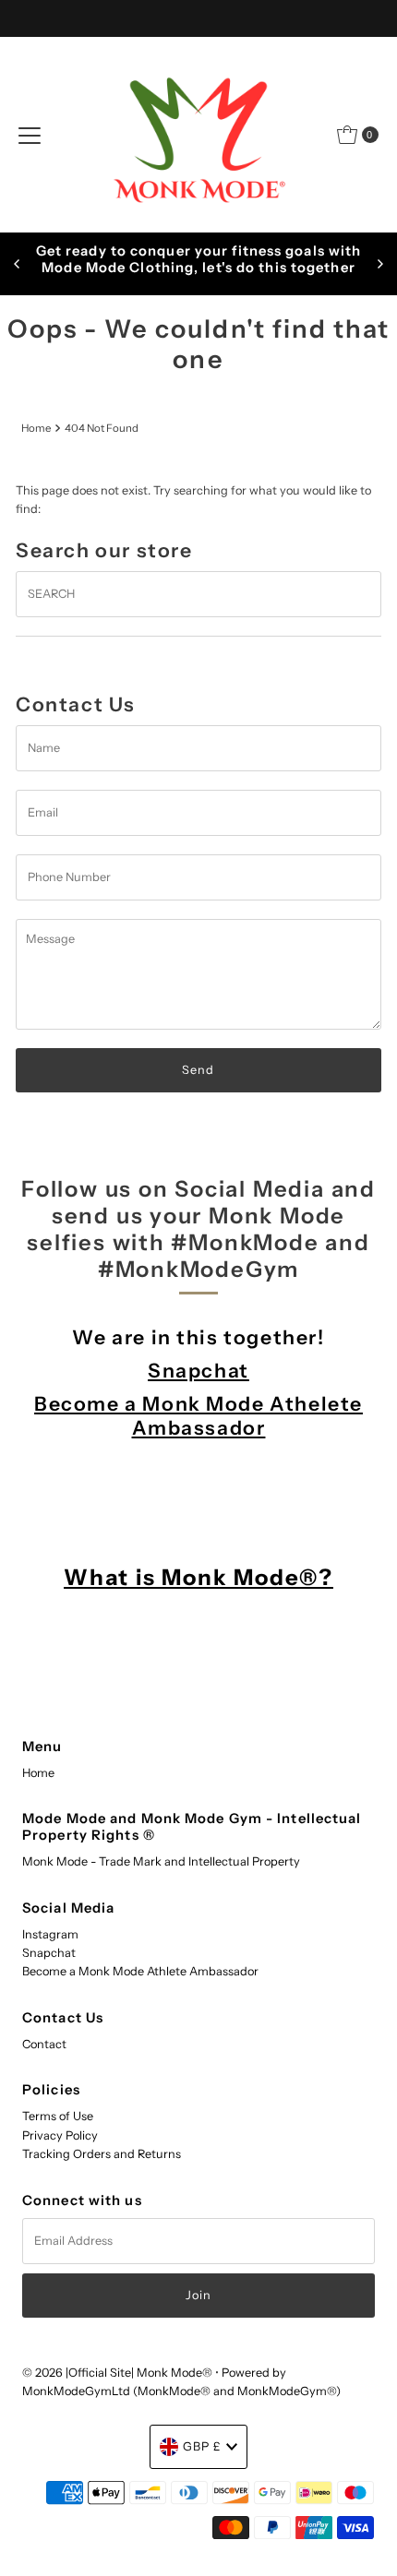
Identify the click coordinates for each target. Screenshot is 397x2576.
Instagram (50, 1934)
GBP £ (202, 2446)
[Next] (379, 264)
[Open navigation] (30, 135)
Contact (44, 2044)
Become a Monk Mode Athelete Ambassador (198, 1415)
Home (36, 428)
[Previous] (18, 264)
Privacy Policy (60, 2135)
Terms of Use (58, 2116)
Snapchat (198, 1370)
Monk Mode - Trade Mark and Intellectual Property (161, 1861)
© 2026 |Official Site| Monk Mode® (119, 2373)
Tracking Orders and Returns (102, 2154)
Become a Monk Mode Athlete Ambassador (140, 1971)
